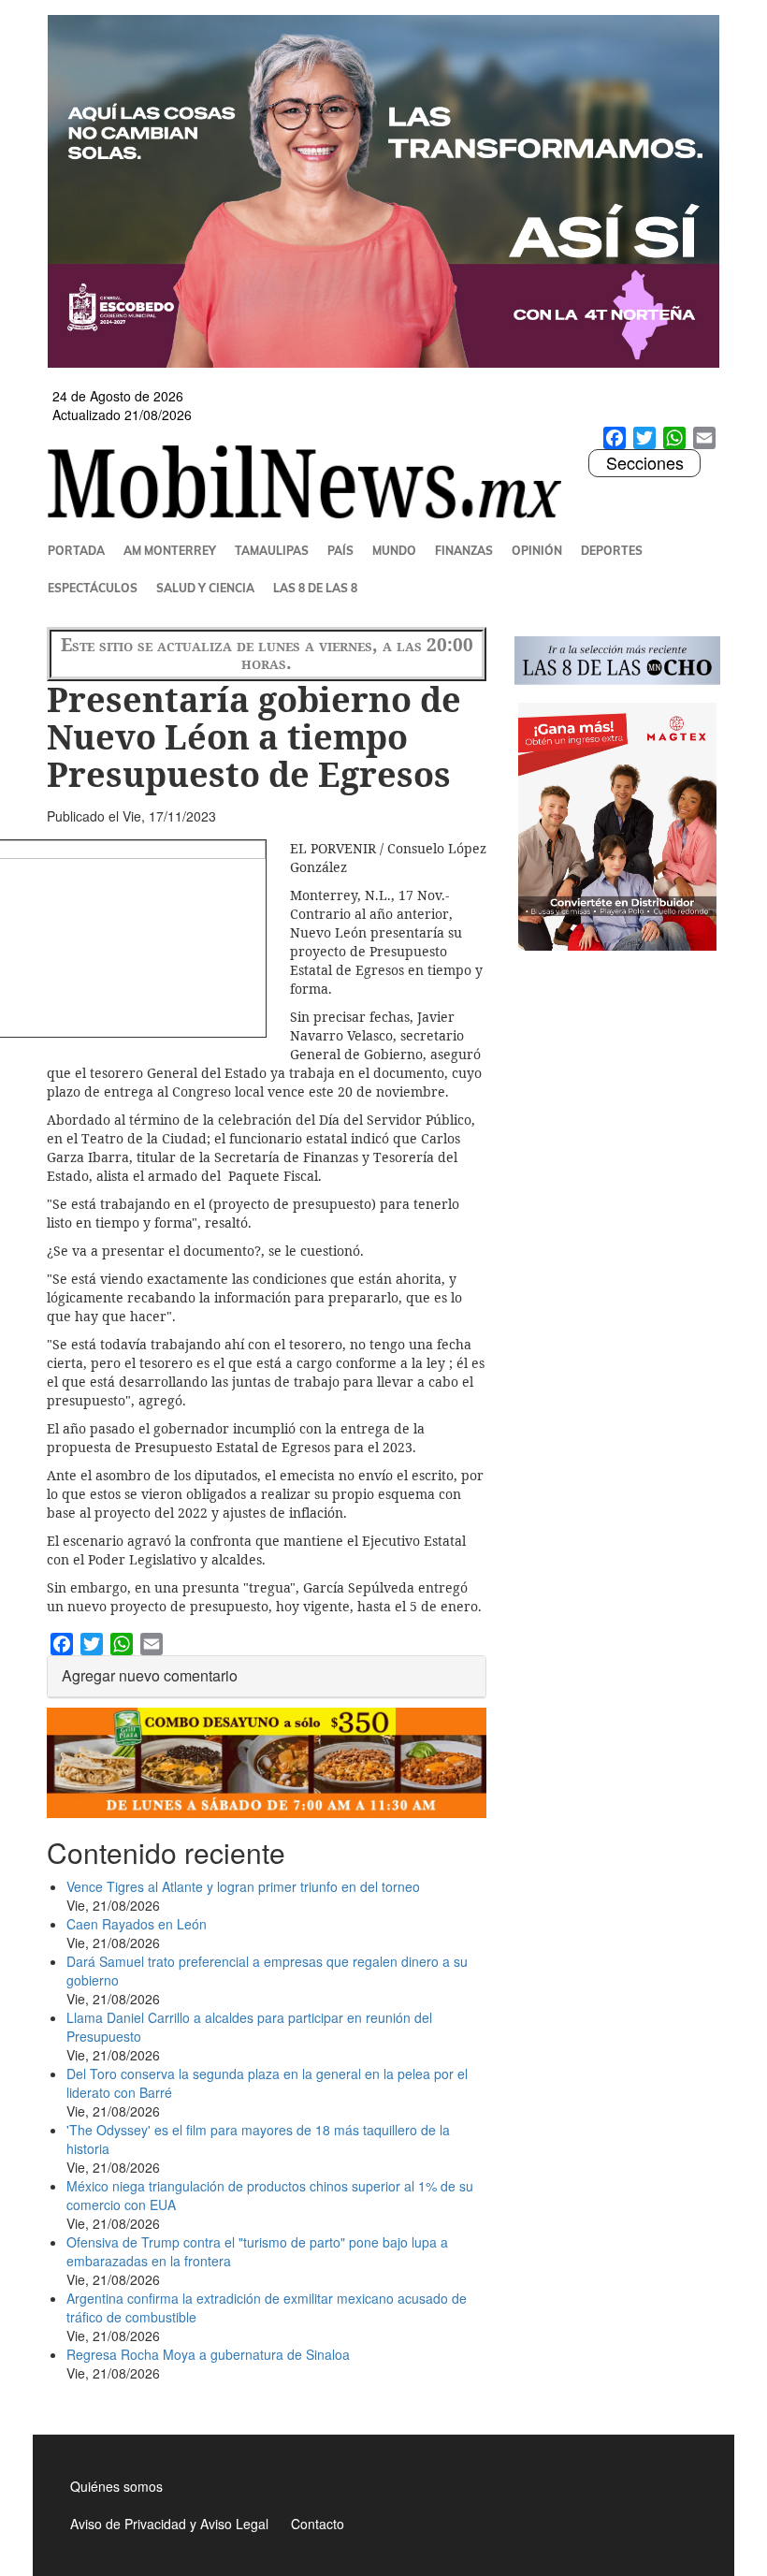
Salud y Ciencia (205, 588)
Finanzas (464, 551)
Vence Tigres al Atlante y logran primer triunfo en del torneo (243, 1886)
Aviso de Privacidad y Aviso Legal (169, 2524)
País (340, 551)
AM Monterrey (170, 551)
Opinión (537, 551)
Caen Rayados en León (137, 1924)
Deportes (612, 551)
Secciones (644, 463)
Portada (76, 551)
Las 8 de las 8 (315, 588)
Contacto (318, 2524)
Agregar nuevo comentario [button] (150, 1675)
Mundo (394, 551)
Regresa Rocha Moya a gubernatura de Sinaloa (208, 2354)
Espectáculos (93, 588)
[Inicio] (312, 482)
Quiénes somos (116, 2486)
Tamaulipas (272, 551)
